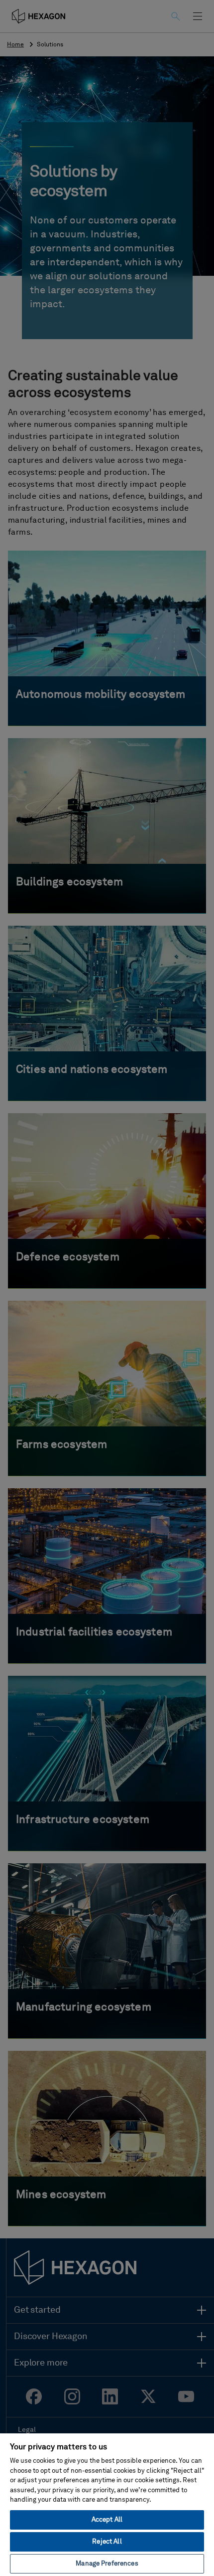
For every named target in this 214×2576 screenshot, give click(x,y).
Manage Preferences (107, 2564)
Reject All (107, 2542)
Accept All (107, 2520)
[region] (107, 2504)
